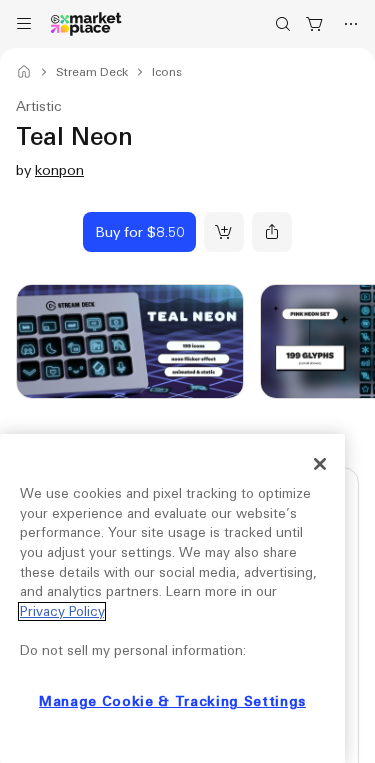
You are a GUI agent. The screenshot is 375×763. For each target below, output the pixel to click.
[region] (172, 598)
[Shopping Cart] (315, 24)
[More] (351, 24)
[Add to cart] (224, 232)
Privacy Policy (62, 611)
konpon (59, 170)
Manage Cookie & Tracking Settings (172, 701)
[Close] (320, 464)
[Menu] (24, 24)
